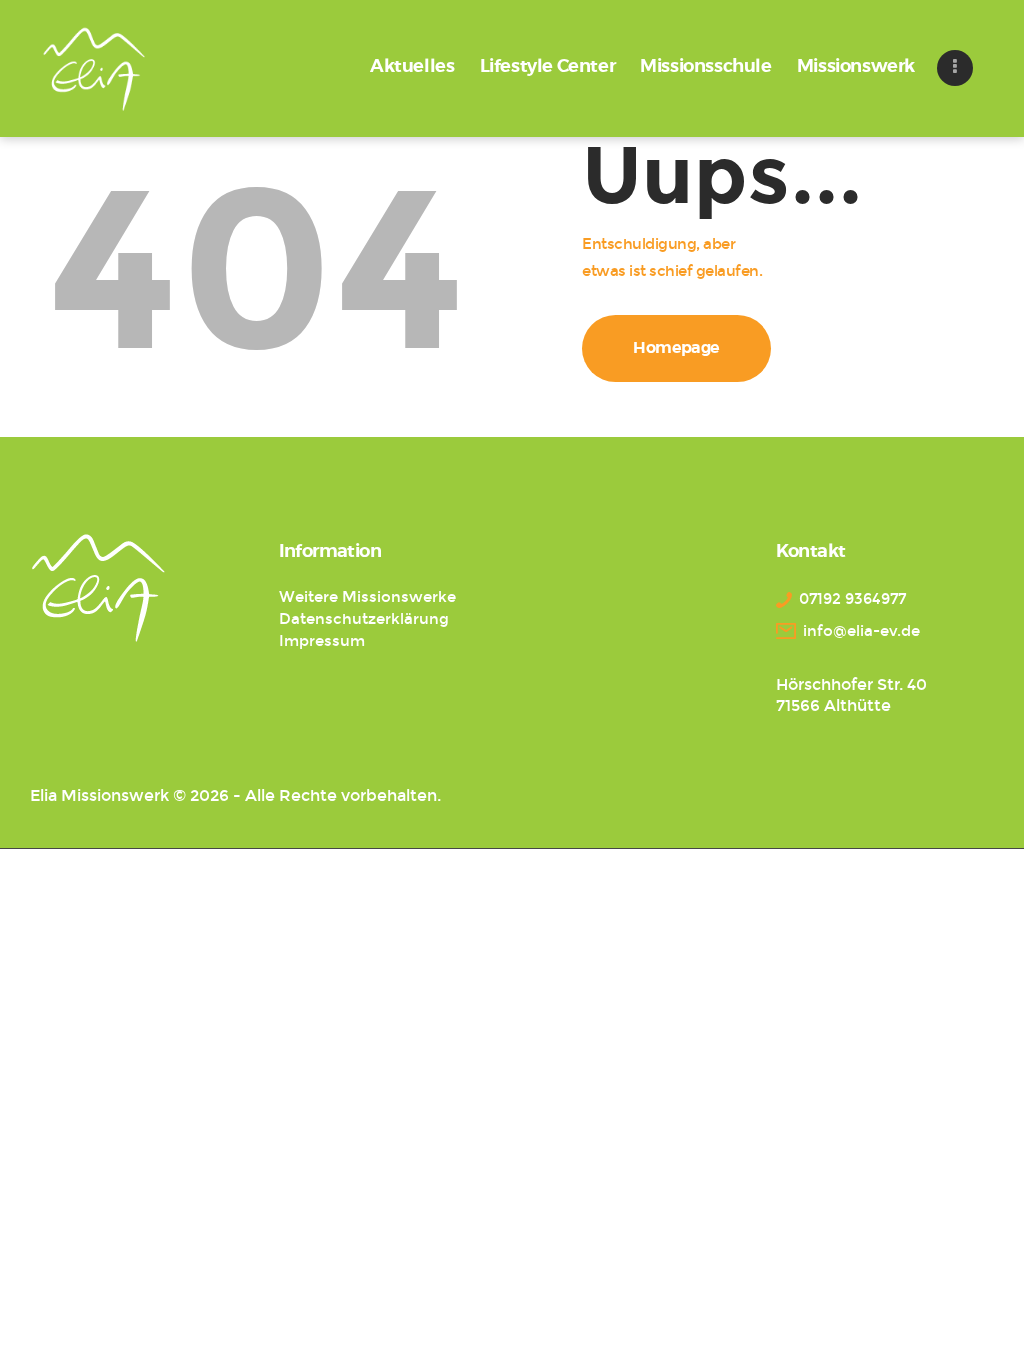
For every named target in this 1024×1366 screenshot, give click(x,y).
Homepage (676, 348)
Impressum (322, 641)
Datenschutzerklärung (364, 619)
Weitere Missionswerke (367, 597)
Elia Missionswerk (99, 795)
